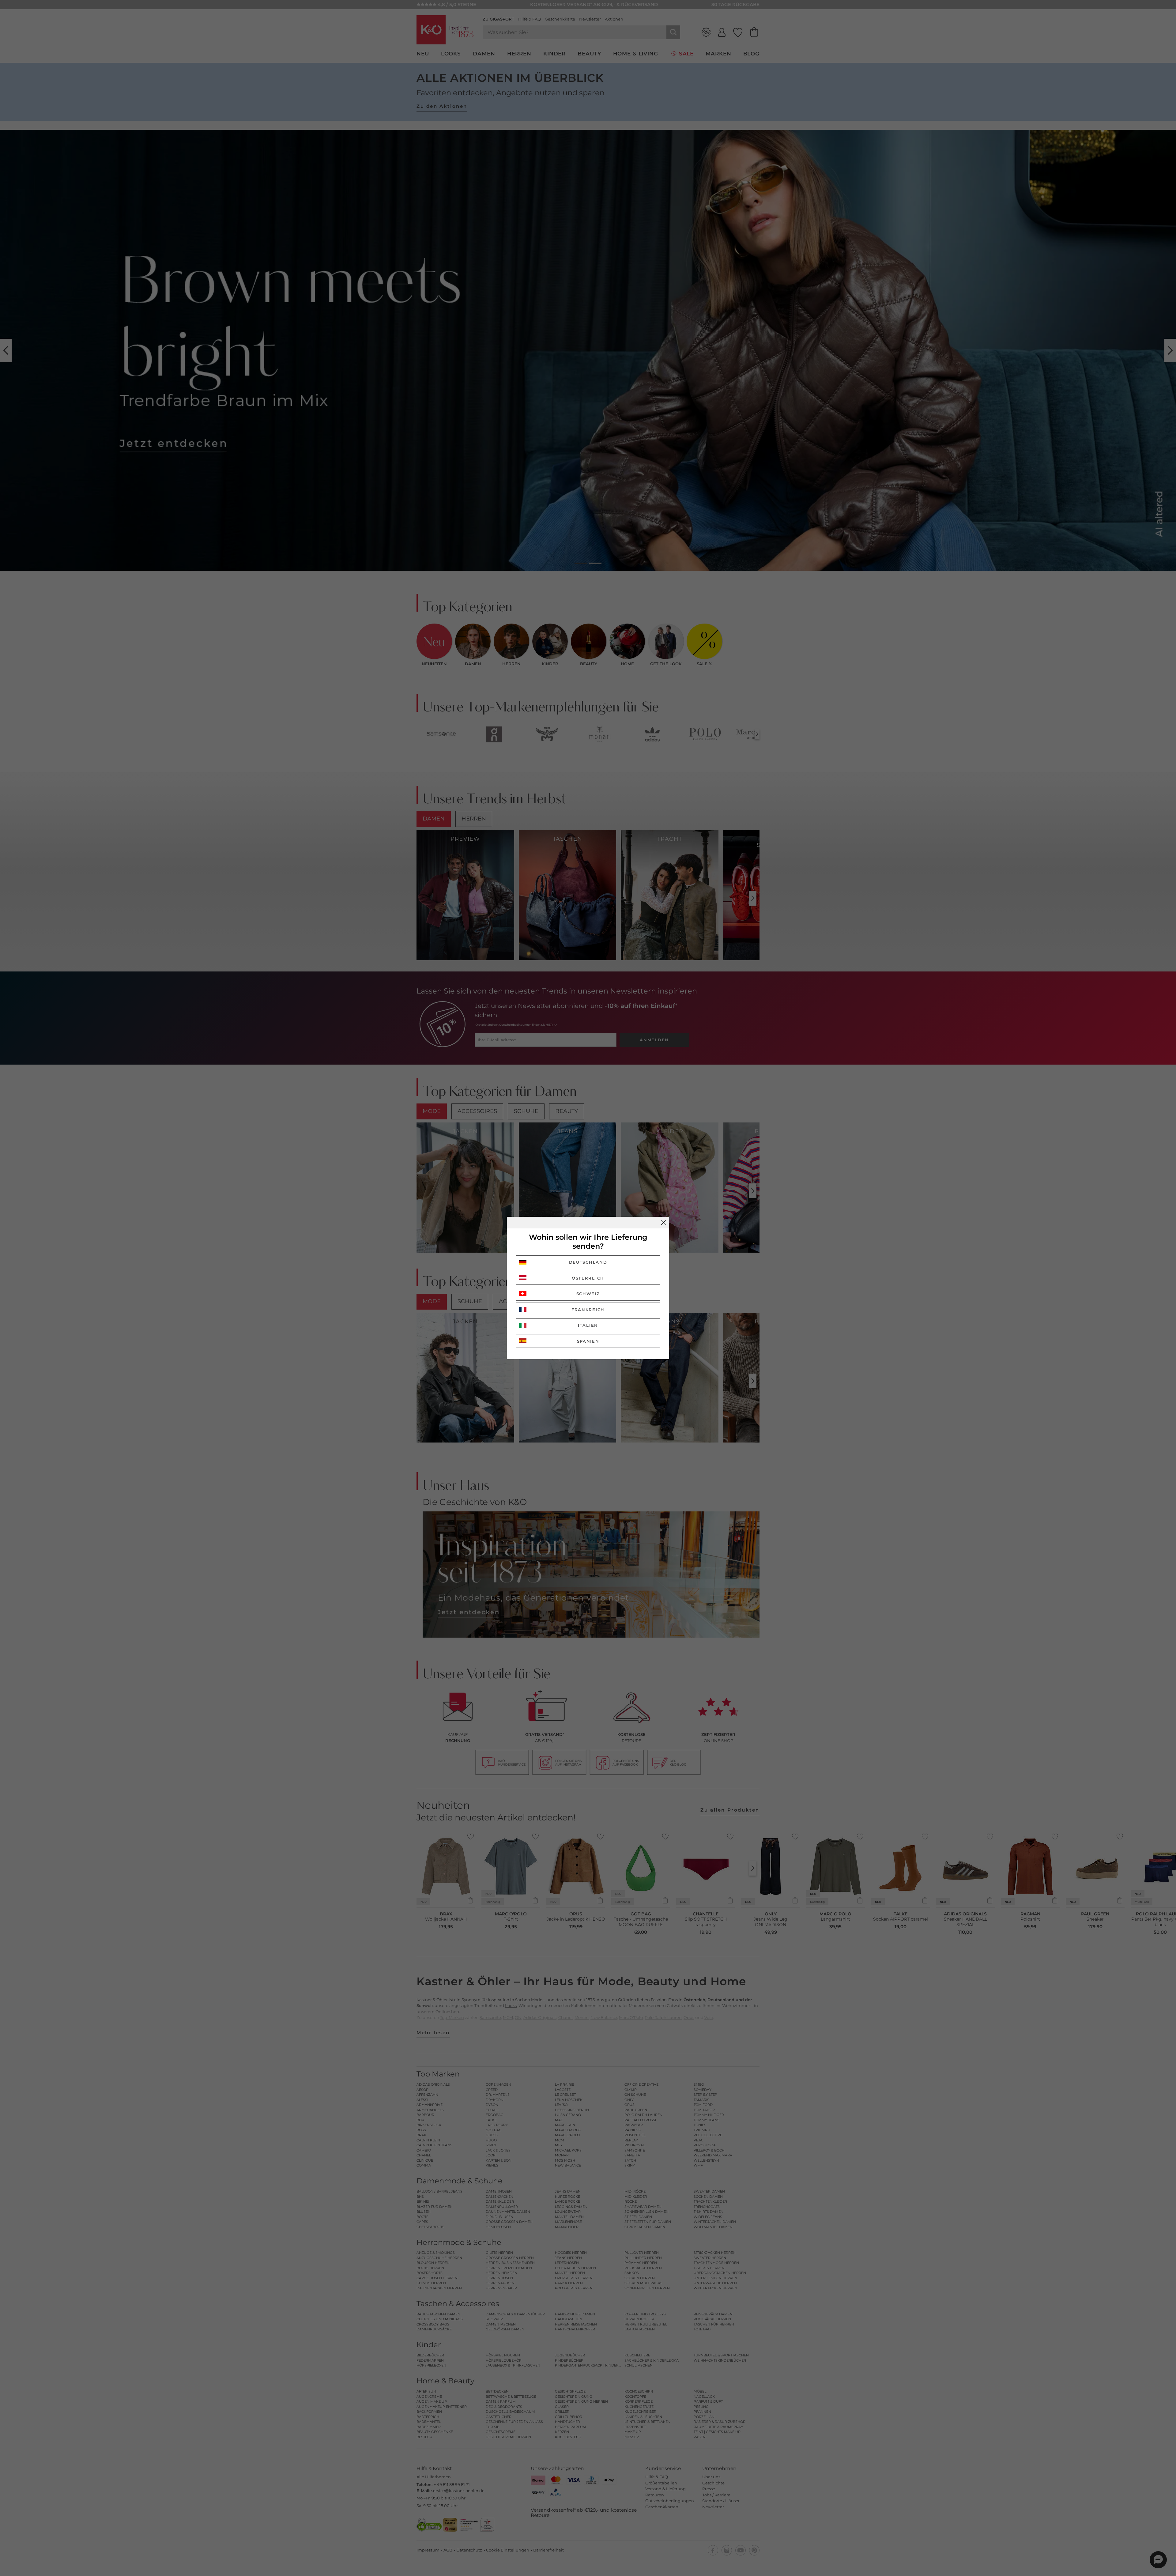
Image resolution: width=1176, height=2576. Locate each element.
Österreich (588, 1278)
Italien (588, 1325)
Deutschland (588, 1262)
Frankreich (588, 1310)
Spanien (588, 1341)
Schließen (663, 1223)
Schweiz (588, 1294)
